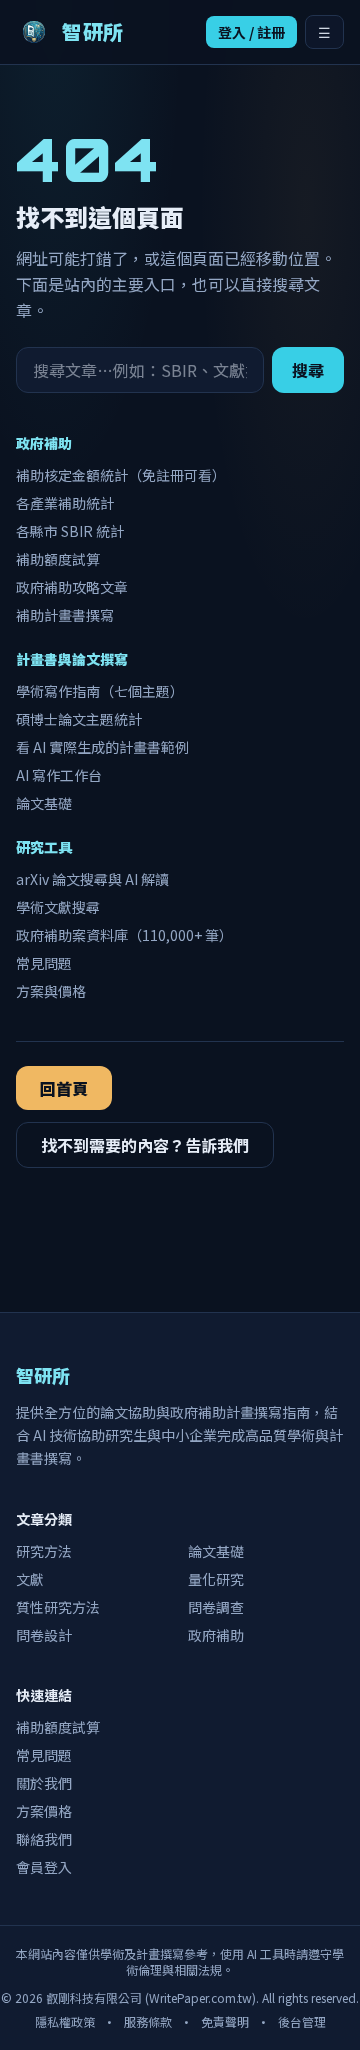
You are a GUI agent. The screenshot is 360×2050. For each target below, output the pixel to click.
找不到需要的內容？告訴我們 (145, 1145)
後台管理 (302, 2021)
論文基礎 (44, 803)
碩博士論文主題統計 (79, 719)
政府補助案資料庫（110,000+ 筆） (124, 935)
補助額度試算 (58, 559)
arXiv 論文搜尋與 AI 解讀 (92, 879)
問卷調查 (216, 1607)
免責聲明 (225, 2021)
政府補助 (216, 1635)
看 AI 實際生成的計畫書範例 (102, 747)
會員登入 (44, 1867)
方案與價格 (51, 991)
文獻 (30, 1579)
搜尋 (308, 370)
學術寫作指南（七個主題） (100, 691)
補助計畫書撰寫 (65, 615)
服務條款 (148, 2021)
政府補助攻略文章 (72, 587)
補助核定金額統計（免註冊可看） (121, 475)
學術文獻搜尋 (58, 907)
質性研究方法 (58, 1607)
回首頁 (64, 1088)
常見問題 (44, 963)
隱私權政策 (65, 2021)
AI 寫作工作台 (59, 775)
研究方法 (44, 1551)
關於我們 (44, 1783)
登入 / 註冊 (251, 32)
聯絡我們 (44, 1839)
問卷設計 (44, 1635)
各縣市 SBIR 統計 (70, 531)
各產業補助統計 (65, 503)
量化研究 (216, 1579)
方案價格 (44, 1811)
